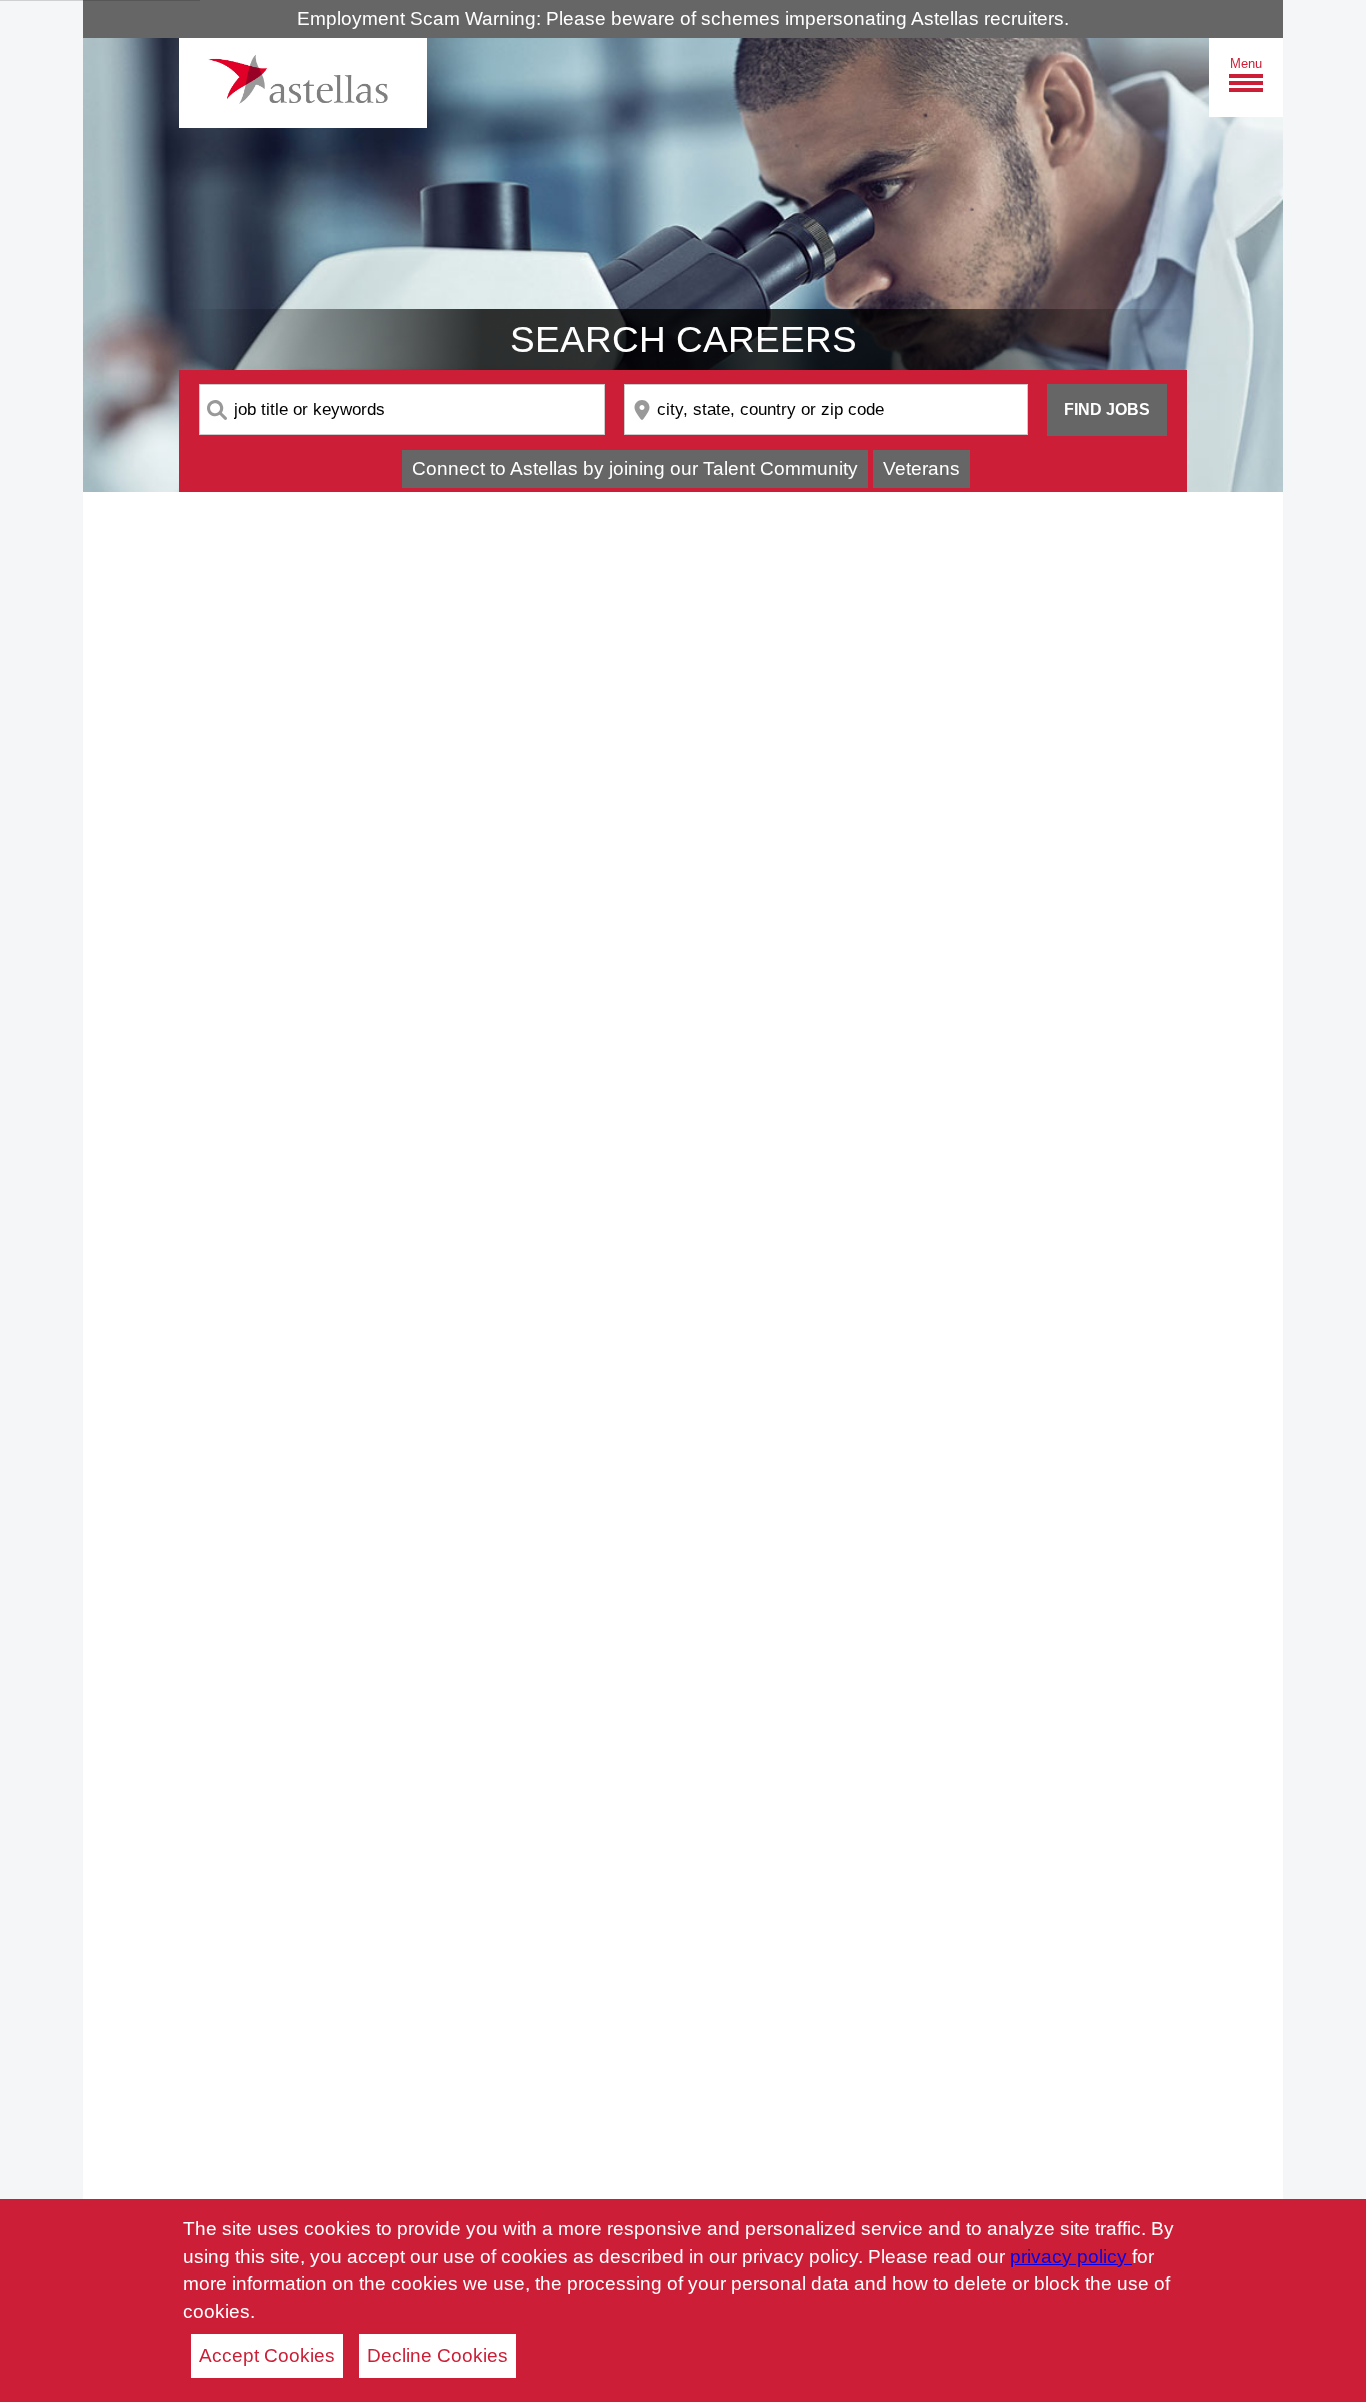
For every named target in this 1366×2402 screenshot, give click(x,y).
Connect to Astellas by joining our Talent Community (635, 468)
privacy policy (1071, 2256)
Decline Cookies (437, 2355)
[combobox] (402, 409)
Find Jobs (1107, 409)
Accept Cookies (267, 2355)
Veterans (921, 468)
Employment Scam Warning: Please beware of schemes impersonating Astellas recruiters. (683, 18)
